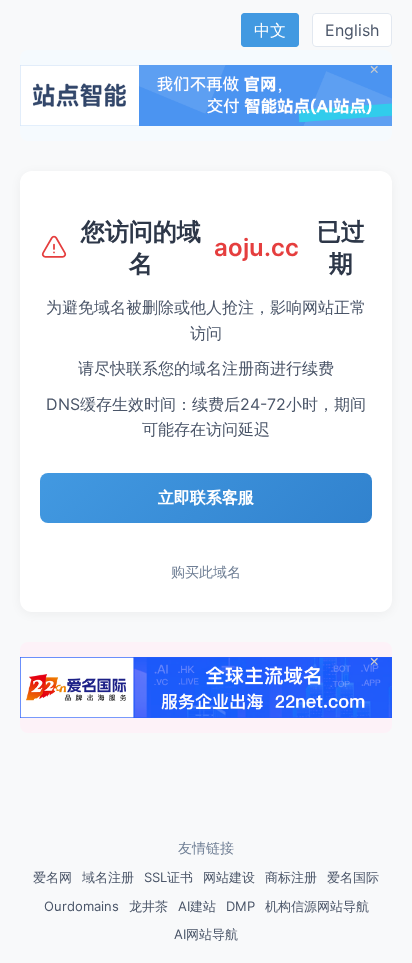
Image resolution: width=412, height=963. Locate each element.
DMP (240, 906)
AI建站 (197, 906)
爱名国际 (353, 877)
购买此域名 (206, 571)
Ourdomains (81, 906)
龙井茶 (148, 906)
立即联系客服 (206, 497)
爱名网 (52, 877)
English (352, 30)
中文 (270, 30)
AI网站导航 (206, 934)
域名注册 (108, 877)
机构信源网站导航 (317, 906)
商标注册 (291, 877)
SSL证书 (168, 877)
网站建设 (229, 877)
